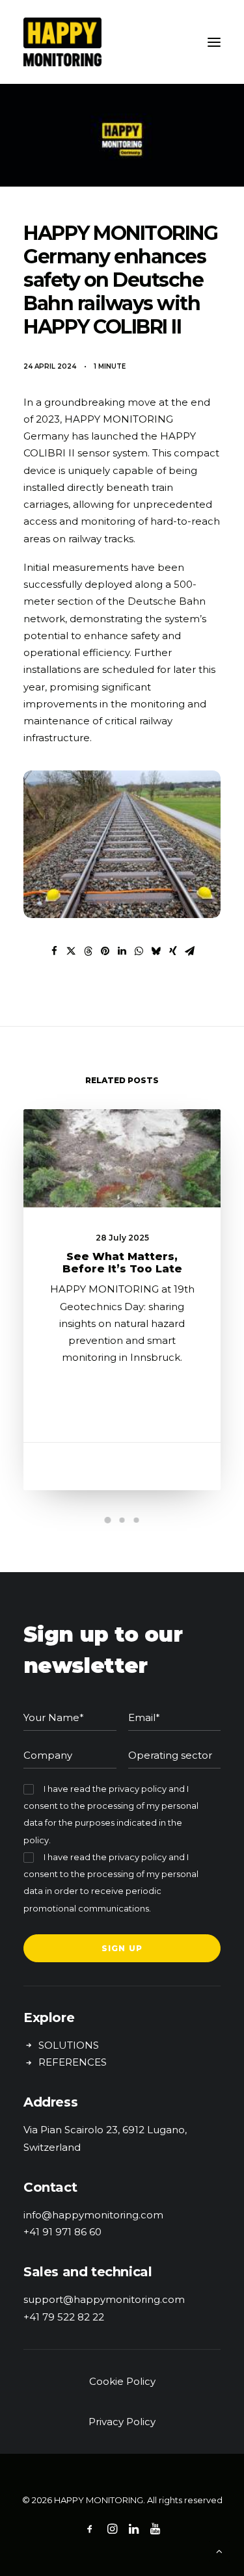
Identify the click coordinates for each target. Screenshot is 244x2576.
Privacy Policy (122, 2422)
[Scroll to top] (219, 2550)
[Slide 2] (122, 1520)
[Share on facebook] (55, 951)
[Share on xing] (173, 951)
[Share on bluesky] (156, 951)
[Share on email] (190, 951)
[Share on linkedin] (122, 951)
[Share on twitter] (72, 951)
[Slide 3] (137, 1520)
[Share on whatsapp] (139, 951)
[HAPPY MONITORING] (122, 42)
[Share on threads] (88, 951)
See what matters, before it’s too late (122, 1263)
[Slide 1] (108, 1520)
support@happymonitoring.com (104, 2299)
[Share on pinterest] (105, 951)
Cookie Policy (122, 2381)
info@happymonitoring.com (93, 2215)
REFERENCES (73, 2062)
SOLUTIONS (69, 2045)
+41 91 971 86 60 (62, 2232)
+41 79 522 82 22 (64, 2317)
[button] (214, 42)
